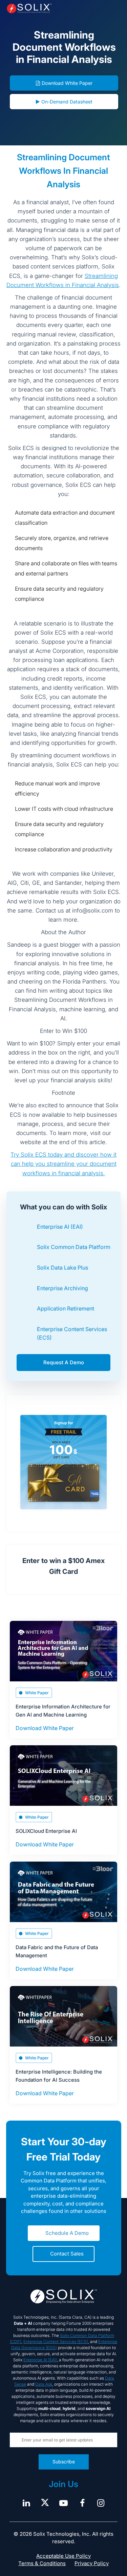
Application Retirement (66, 1308)
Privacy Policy (92, 2563)
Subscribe (64, 2462)
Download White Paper (67, 83)
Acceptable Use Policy (63, 2556)
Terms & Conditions (42, 2563)
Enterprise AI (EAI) (60, 1227)
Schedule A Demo (67, 2233)
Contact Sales (67, 2254)
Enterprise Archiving (62, 1288)
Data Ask (44, 2384)
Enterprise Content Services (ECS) (56, 2342)
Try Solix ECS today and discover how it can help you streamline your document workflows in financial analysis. (63, 1164)
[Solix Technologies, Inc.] (29, 8)
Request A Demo (64, 1362)
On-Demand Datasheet (67, 102)
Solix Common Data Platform (74, 1247)
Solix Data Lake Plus (62, 1268)
